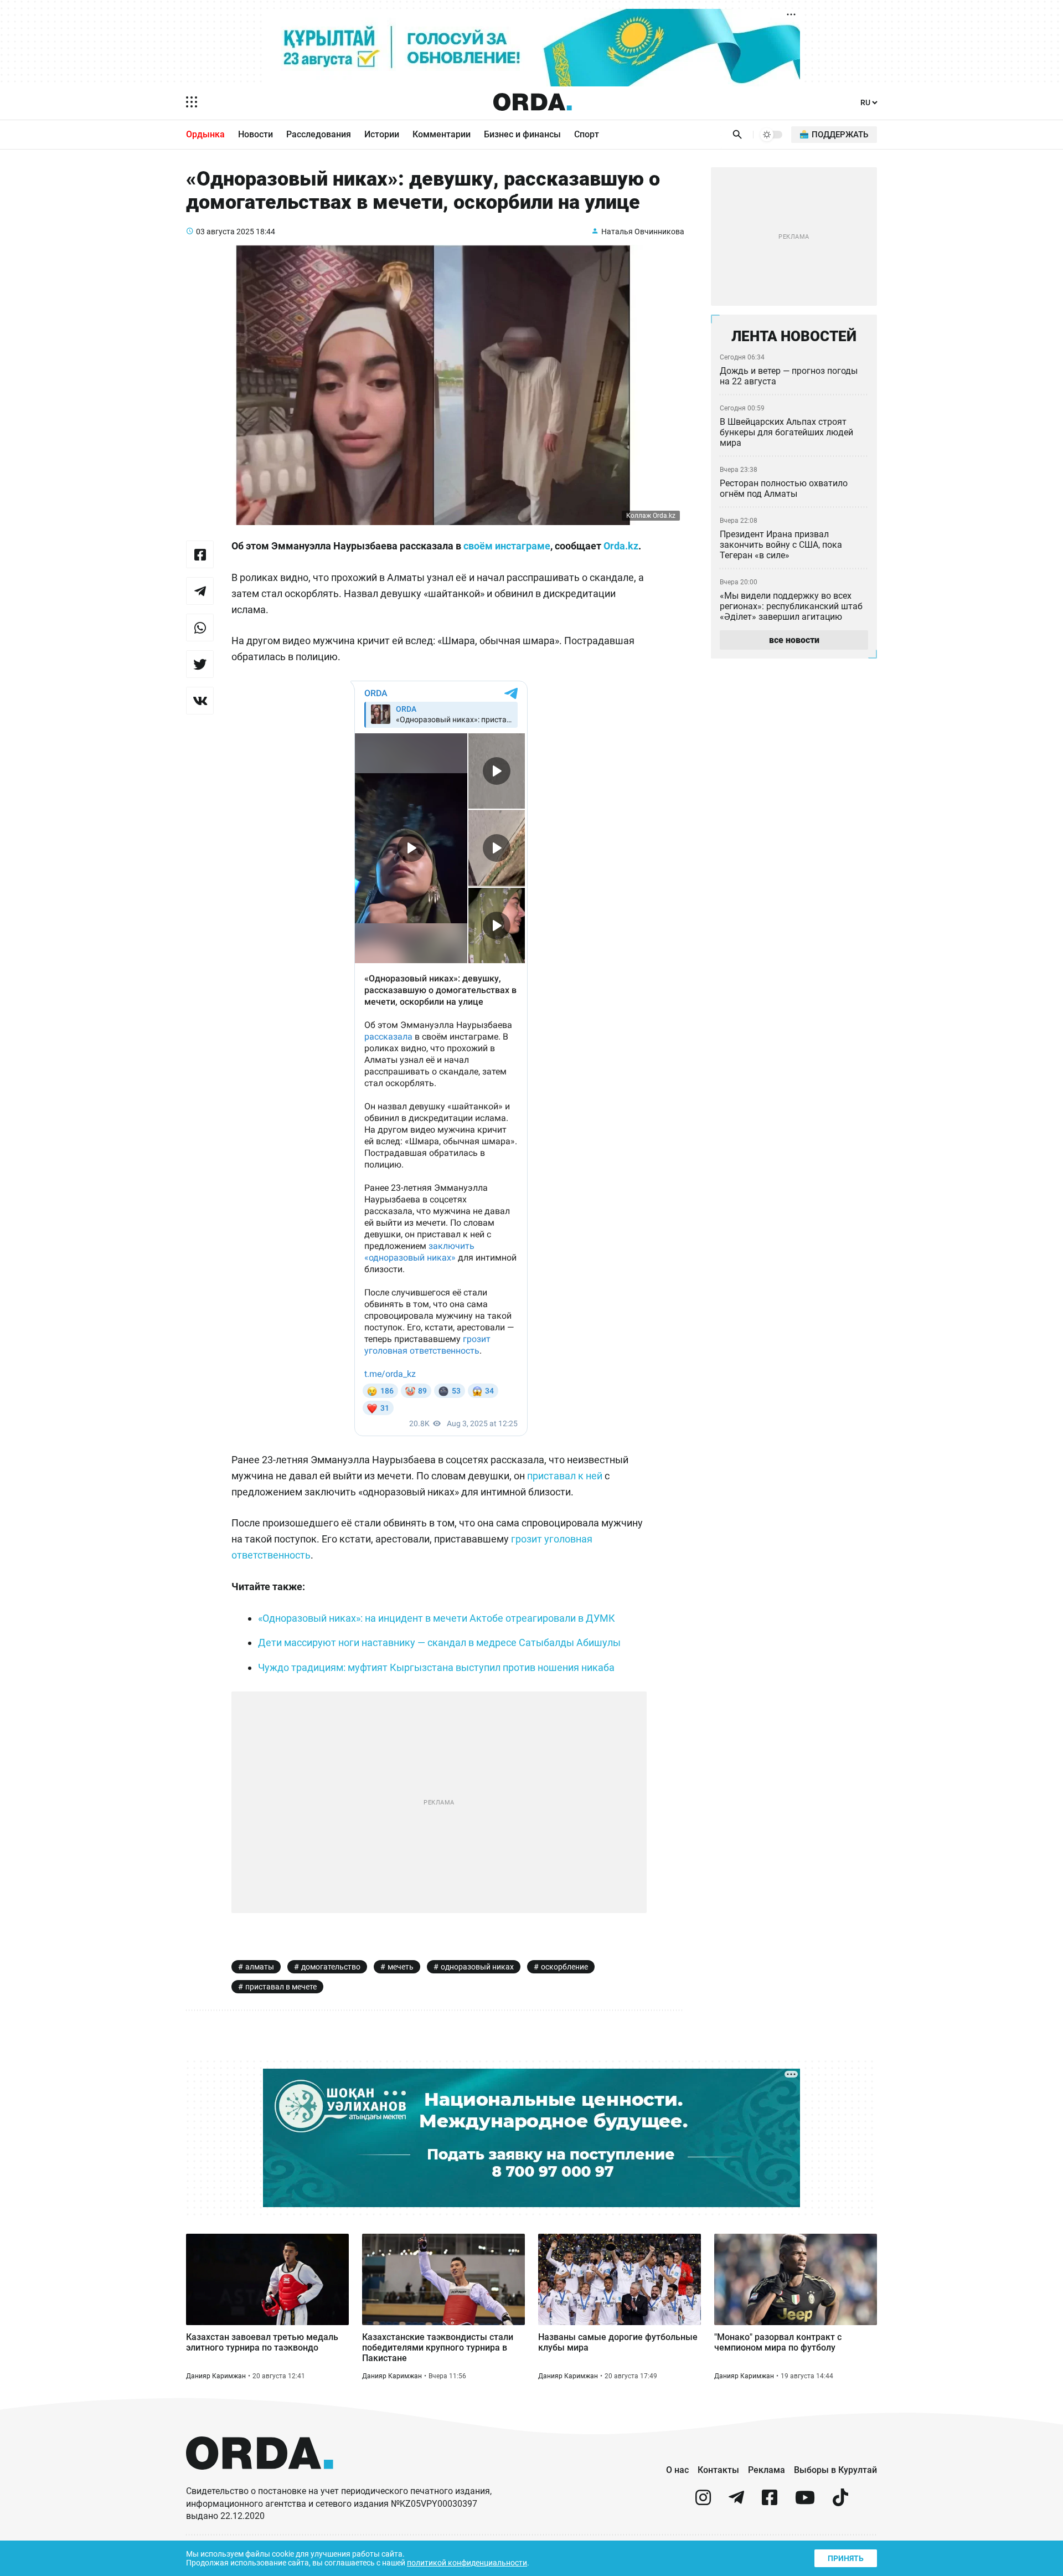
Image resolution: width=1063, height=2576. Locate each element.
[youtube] (805, 2502)
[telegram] (736, 2502)
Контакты (718, 2470)
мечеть (401, 1967)
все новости (794, 640)
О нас (677, 2470)
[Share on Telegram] (200, 591)
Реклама (767, 2470)
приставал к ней (565, 1476)
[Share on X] (200, 664)
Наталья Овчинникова (643, 232)
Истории (382, 134)
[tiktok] (840, 2502)
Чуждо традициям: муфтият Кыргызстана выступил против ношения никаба (436, 1667)
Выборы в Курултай (835, 2470)
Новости (256, 134)
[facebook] (770, 2502)
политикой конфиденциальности (467, 2563)
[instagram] (703, 2502)
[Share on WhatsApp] (200, 628)
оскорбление (564, 1967)
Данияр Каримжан (216, 2376)
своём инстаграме (507, 546)
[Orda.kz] (260, 2480)
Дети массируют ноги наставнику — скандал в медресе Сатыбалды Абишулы (439, 1642)
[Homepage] (533, 102)
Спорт (587, 134)
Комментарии (442, 134)
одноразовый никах (477, 1967)
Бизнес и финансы (522, 134)
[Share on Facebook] (200, 554)
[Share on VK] (200, 701)
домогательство (331, 1967)
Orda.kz (621, 546)
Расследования (319, 134)
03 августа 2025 (225, 232)
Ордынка (205, 134)
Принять (846, 2558)
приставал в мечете (281, 1987)
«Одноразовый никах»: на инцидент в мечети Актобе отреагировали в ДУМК (437, 1618)
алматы (260, 1967)
